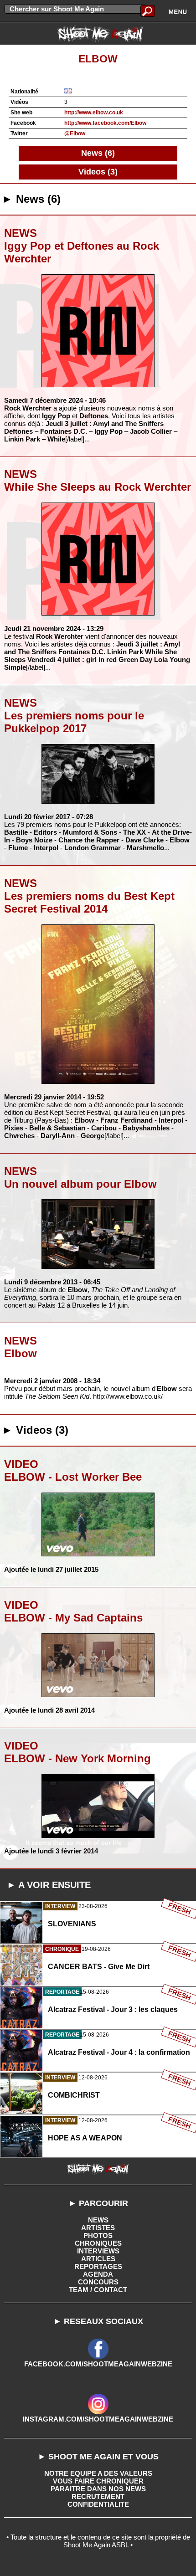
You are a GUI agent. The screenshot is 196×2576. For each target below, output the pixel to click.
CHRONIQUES (98, 2243)
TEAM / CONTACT (98, 2290)
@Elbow (75, 133)
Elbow (98, 59)
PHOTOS (98, 2235)
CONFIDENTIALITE (98, 2504)
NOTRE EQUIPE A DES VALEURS (98, 2473)
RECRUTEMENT (98, 2496)
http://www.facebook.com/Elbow (105, 123)
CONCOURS (98, 2282)
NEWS (98, 2220)
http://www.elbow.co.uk (94, 113)
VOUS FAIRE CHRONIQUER (98, 2481)
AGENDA (98, 2274)
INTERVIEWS (98, 2251)
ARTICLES (98, 2259)
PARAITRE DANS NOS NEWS (98, 2489)
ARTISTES (98, 2228)
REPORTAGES (98, 2266)
